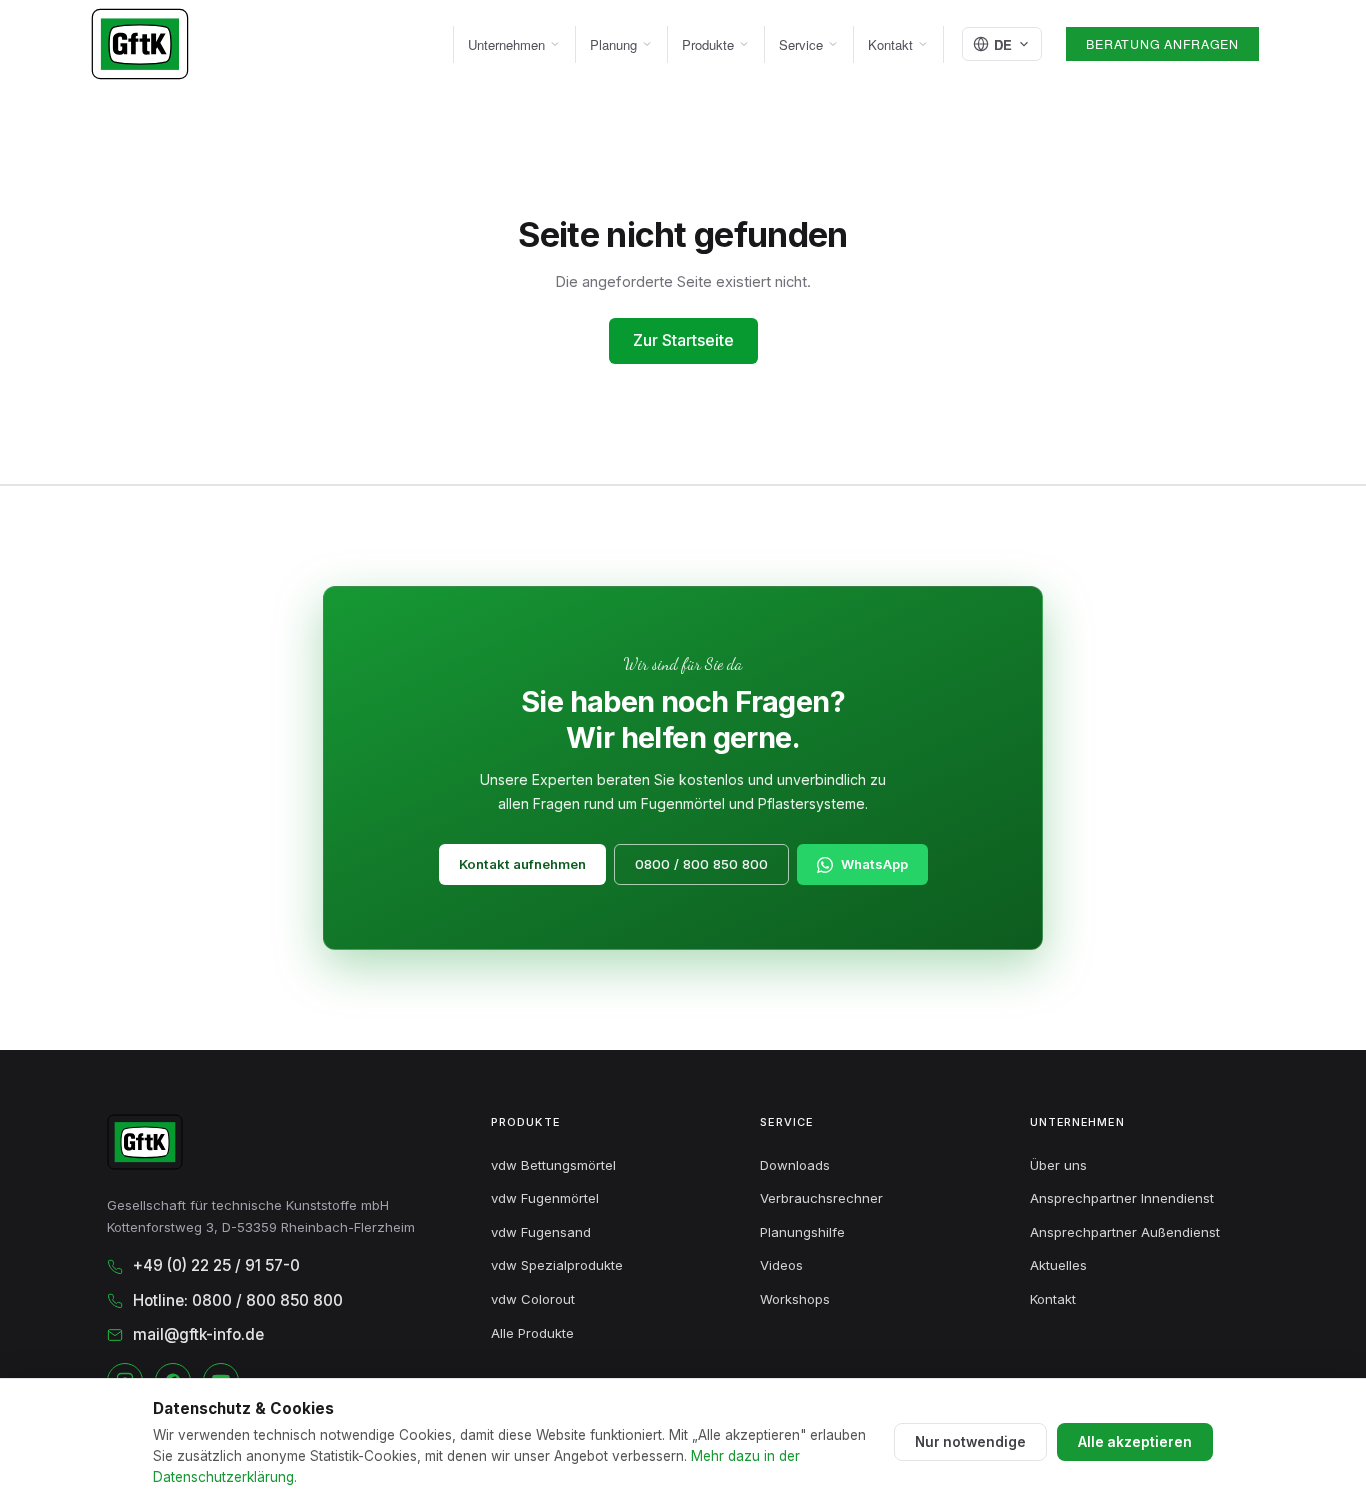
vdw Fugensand (541, 1232)
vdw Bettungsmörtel (553, 1165)
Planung (613, 44)
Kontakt (890, 44)
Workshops (795, 1299)
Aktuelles (1058, 1265)
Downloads (795, 1165)
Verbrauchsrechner (821, 1198)
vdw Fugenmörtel (545, 1198)
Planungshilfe (802, 1232)
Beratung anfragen (1162, 44)
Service (801, 44)
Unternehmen (506, 44)
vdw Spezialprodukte (557, 1265)
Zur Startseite (683, 340)
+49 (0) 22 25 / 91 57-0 (216, 1265)
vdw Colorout (533, 1299)
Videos (781, 1265)
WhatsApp (874, 864)
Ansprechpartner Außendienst (1125, 1232)
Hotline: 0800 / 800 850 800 (238, 1300)
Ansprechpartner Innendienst (1122, 1198)
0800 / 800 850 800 (701, 864)
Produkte (708, 44)
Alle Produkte (532, 1333)
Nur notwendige (970, 1442)
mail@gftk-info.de (198, 1334)
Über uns (1058, 1165)
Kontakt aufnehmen (522, 864)
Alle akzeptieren (1135, 1442)
